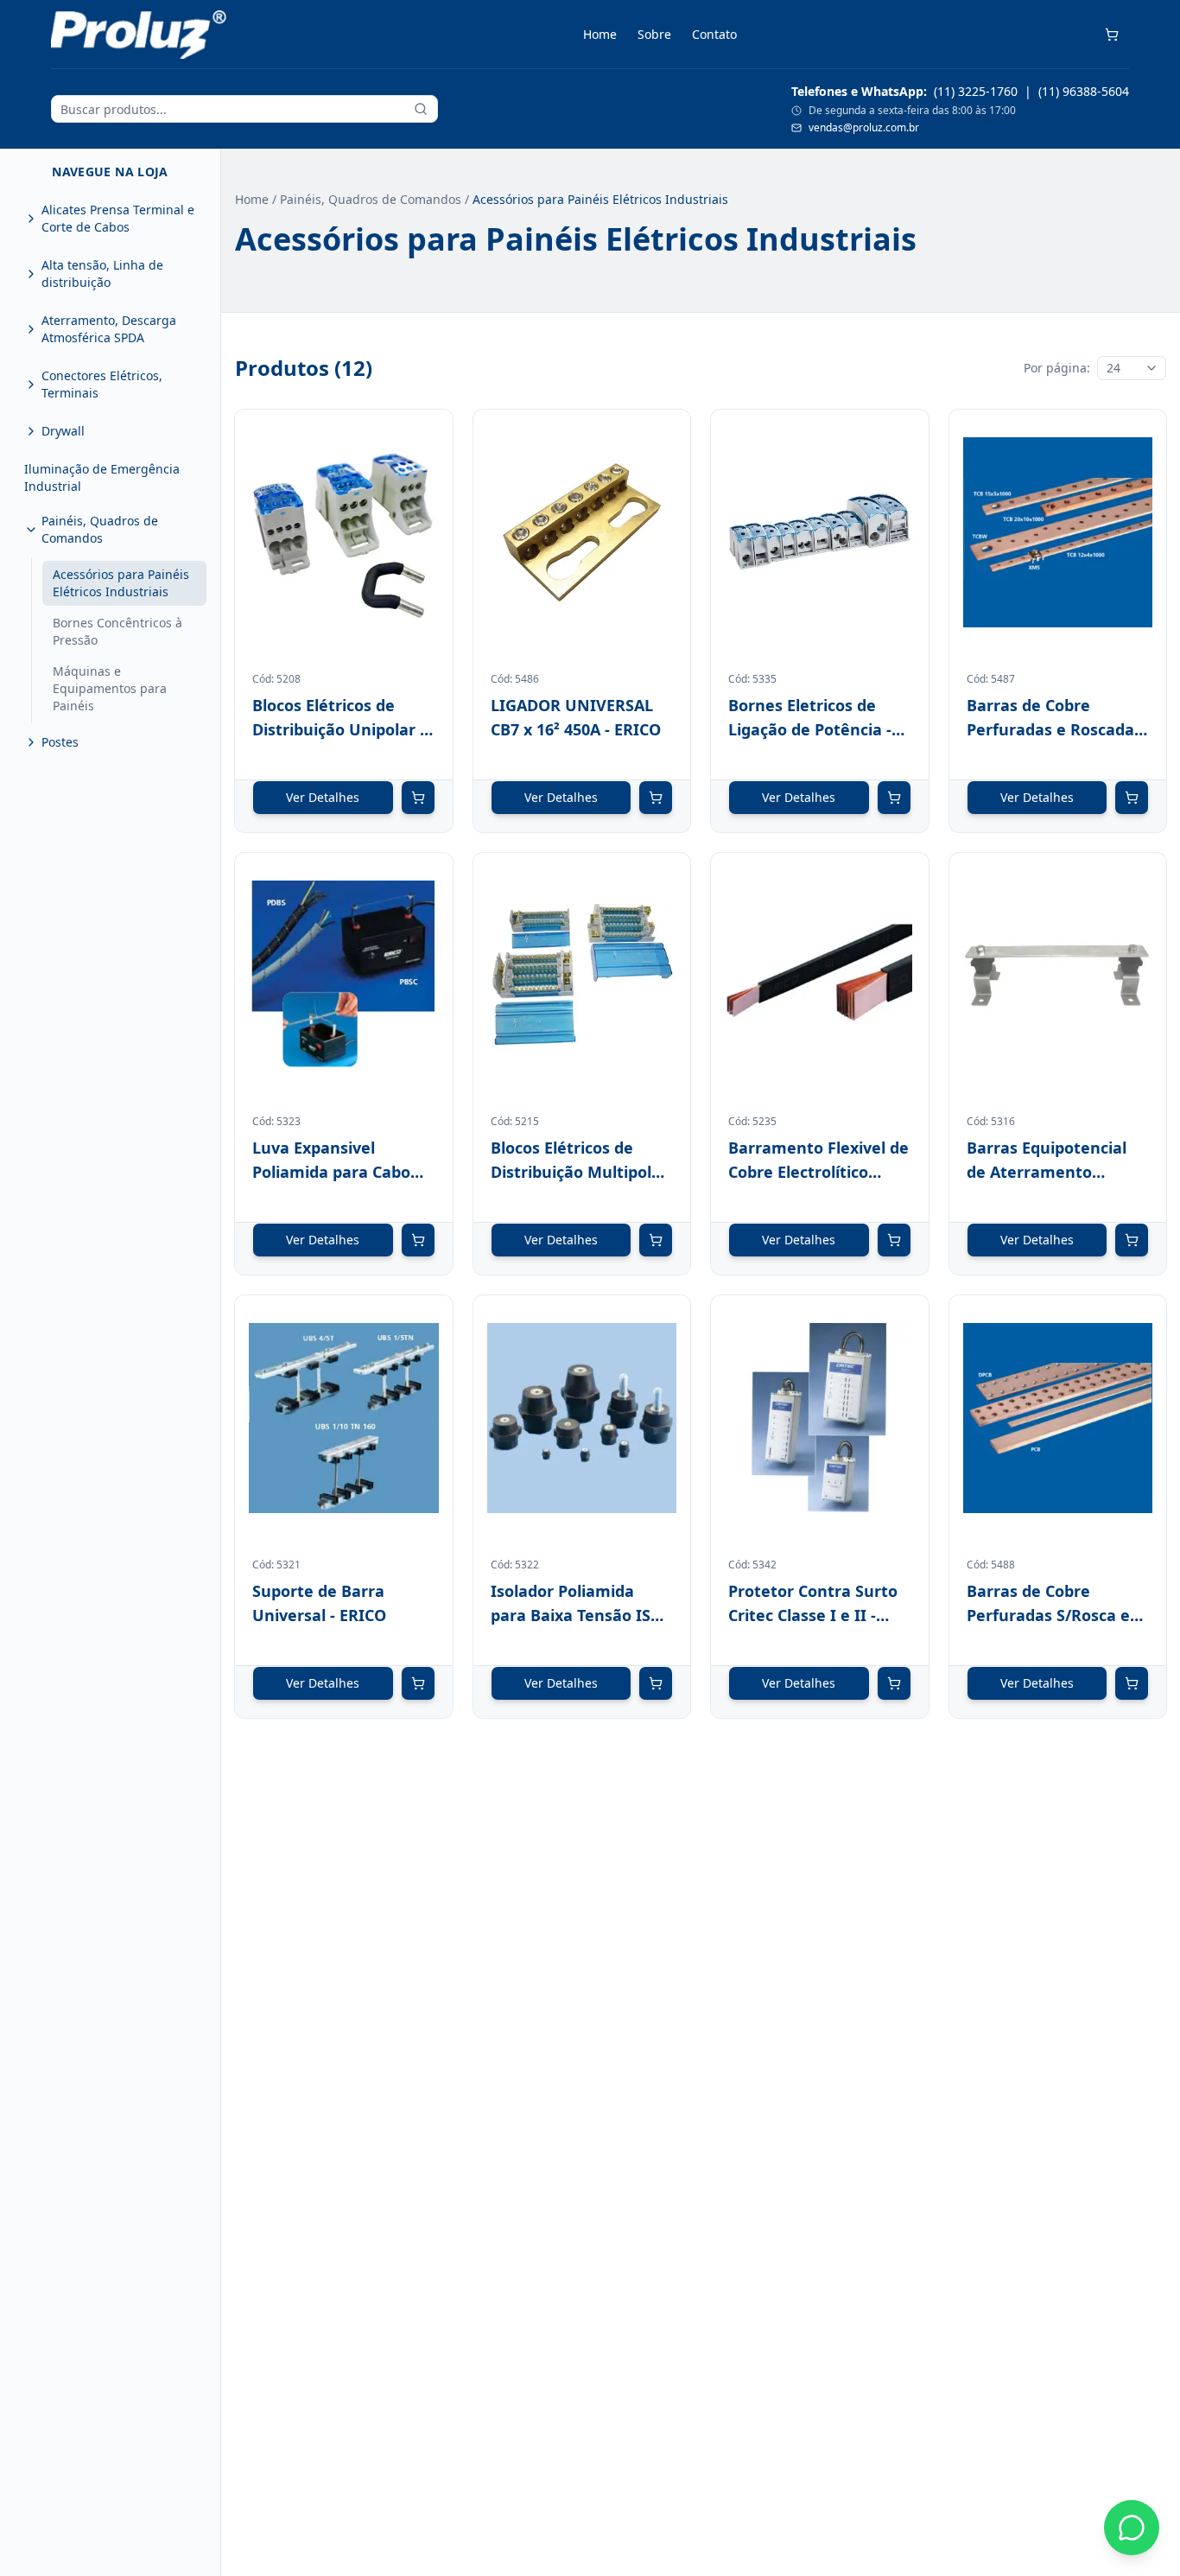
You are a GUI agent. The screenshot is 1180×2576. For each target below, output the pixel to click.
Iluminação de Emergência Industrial (102, 477)
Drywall (63, 431)
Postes (60, 742)
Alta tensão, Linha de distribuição (102, 274)
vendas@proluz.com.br (864, 128)
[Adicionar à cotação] (418, 798)
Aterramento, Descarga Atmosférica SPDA (109, 329)
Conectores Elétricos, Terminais (102, 384)
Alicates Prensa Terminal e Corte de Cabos (118, 218)
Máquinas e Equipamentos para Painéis (110, 688)
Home (600, 34)
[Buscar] (421, 109)
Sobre (654, 34)
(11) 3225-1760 (976, 91)
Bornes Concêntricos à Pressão (117, 631)
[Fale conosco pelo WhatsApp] (1132, 2528)
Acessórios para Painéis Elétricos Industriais (121, 583)
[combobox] (1132, 368)
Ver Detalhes (323, 797)
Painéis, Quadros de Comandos (100, 529)
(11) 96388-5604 (1084, 91)
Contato (714, 34)
